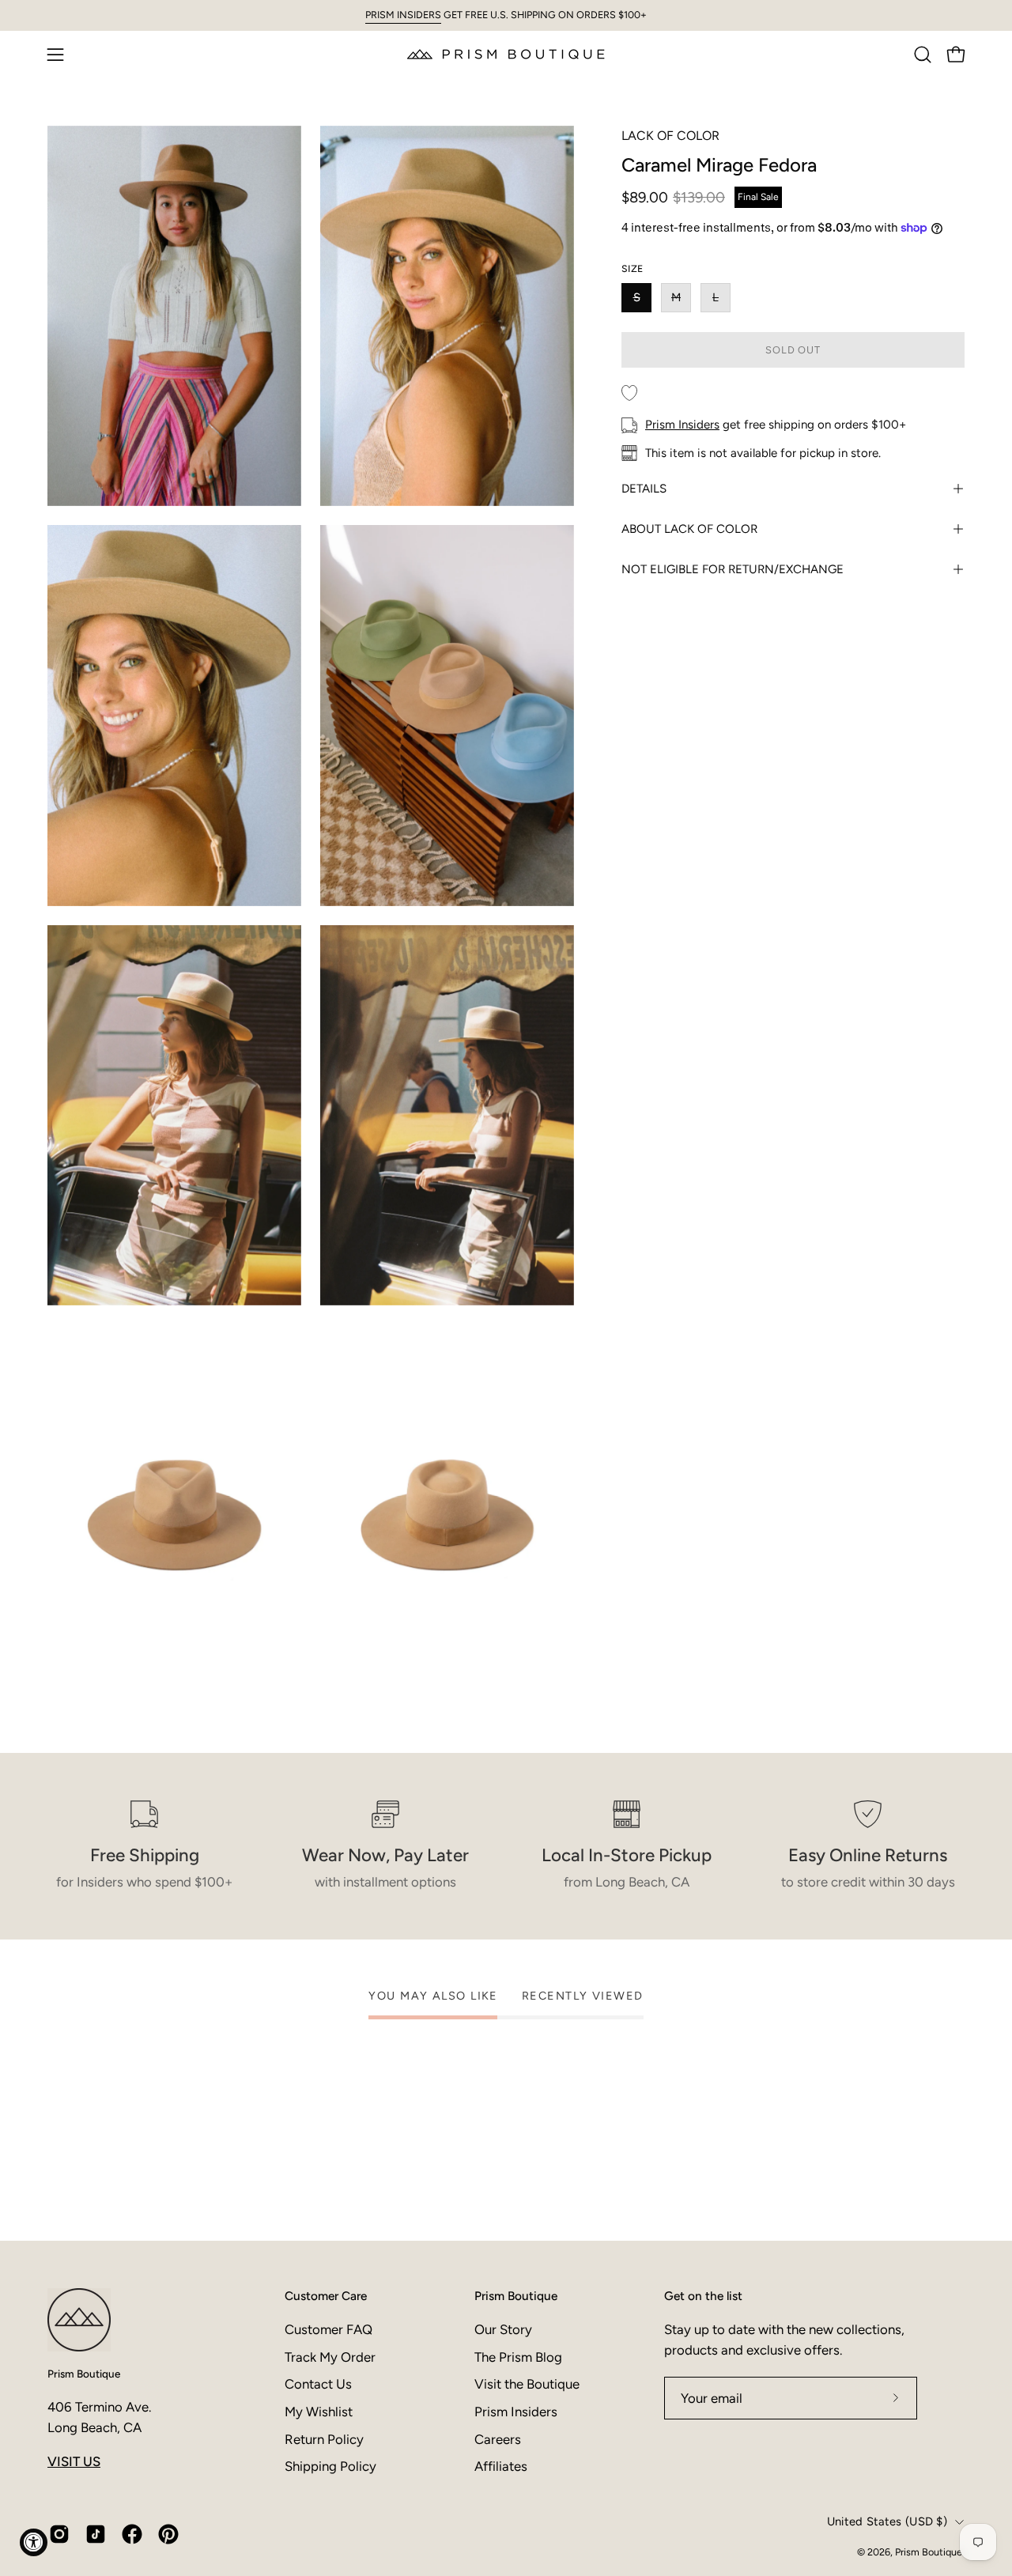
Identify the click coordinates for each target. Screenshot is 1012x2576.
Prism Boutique (84, 2374)
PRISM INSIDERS (403, 15)
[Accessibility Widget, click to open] (34, 2542)
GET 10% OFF (664, 2416)
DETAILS (644, 489)
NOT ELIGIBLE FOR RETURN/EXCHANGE (733, 569)
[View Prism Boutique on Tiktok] (96, 2534)
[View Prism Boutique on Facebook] (132, 2534)
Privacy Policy (603, 2514)
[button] (923, 55)
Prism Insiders (682, 425)
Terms (653, 2514)
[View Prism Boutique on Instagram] (59, 2534)
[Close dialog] (808, 2187)
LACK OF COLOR (670, 136)
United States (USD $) (887, 2521)
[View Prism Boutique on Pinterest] (168, 2534)
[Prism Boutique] (506, 54)
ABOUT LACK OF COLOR (689, 529)
